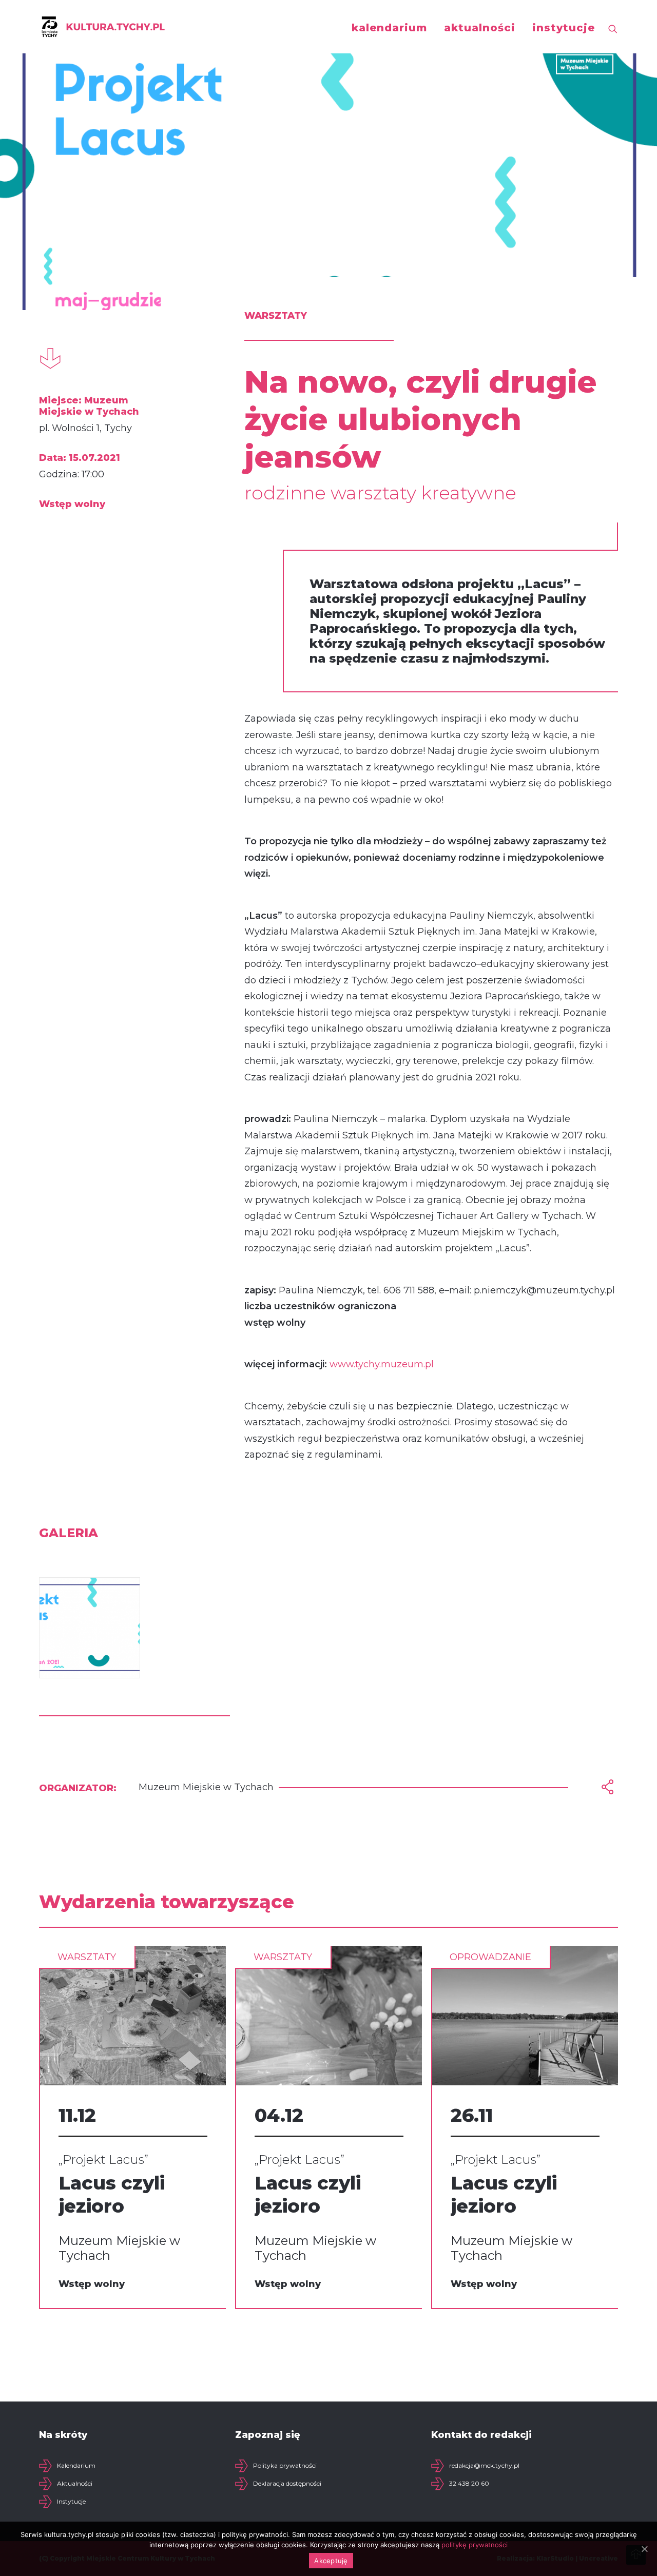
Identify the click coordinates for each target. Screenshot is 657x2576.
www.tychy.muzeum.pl (382, 1364)
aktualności (480, 28)
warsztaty (87, 1957)
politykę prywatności (475, 2545)
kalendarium (389, 28)
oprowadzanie (490, 1957)
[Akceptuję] (644, 2549)
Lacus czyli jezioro (112, 2194)
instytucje (564, 28)
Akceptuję (331, 2561)
